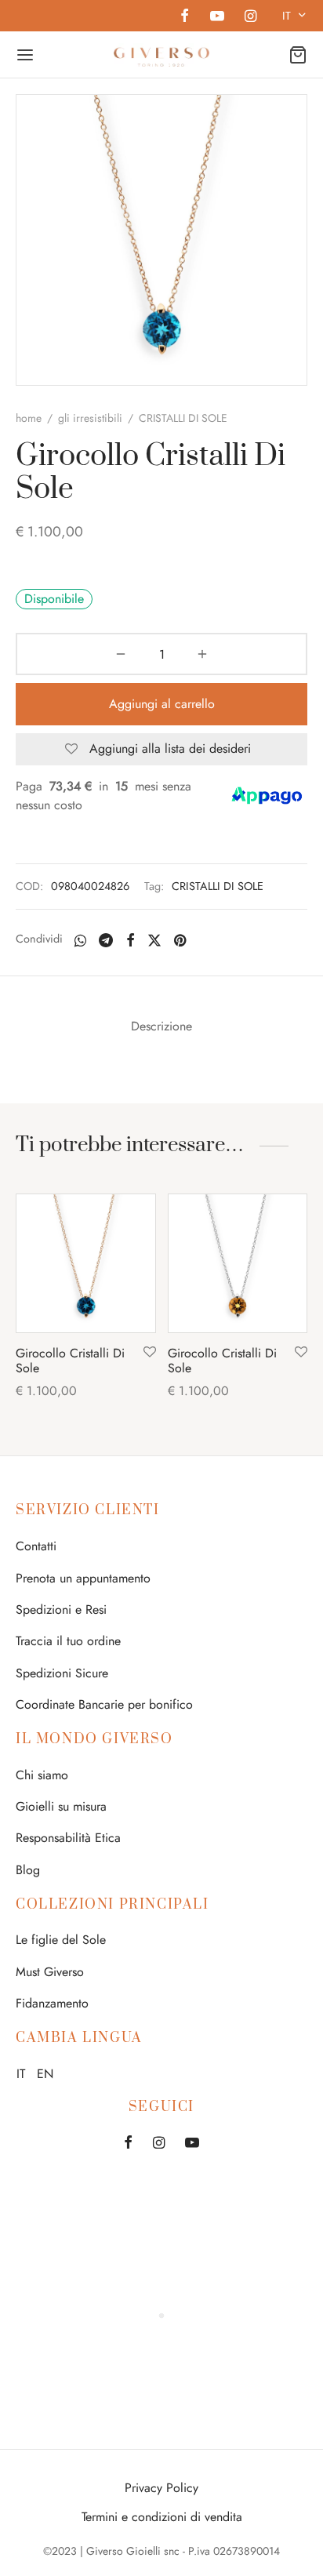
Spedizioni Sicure (62, 1673)
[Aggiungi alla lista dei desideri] (150, 1353)
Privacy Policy (161, 2488)
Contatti (36, 1546)
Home (29, 418)
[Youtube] (216, 17)
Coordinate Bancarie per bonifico (104, 1704)
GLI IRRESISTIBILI (90, 418)
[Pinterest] (180, 940)
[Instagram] (250, 17)
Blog (28, 1870)
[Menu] (25, 55)
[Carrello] (298, 55)
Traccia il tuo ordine (68, 1641)
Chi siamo (42, 1775)
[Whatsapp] (80, 940)
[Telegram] (106, 940)
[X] (154, 940)
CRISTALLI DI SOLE (218, 886)
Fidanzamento (52, 2003)
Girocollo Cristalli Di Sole (70, 1361)
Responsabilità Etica (68, 1838)
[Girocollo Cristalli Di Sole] (86, 1264)
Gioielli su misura (61, 1806)
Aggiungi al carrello (162, 704)
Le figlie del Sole (61, 1940)
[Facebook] (185, 17)
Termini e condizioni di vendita (162, 2517)
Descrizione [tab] (161, 1026)
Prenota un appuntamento (83, 1578)
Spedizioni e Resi (61, 1610)
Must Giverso (50, 1972)
